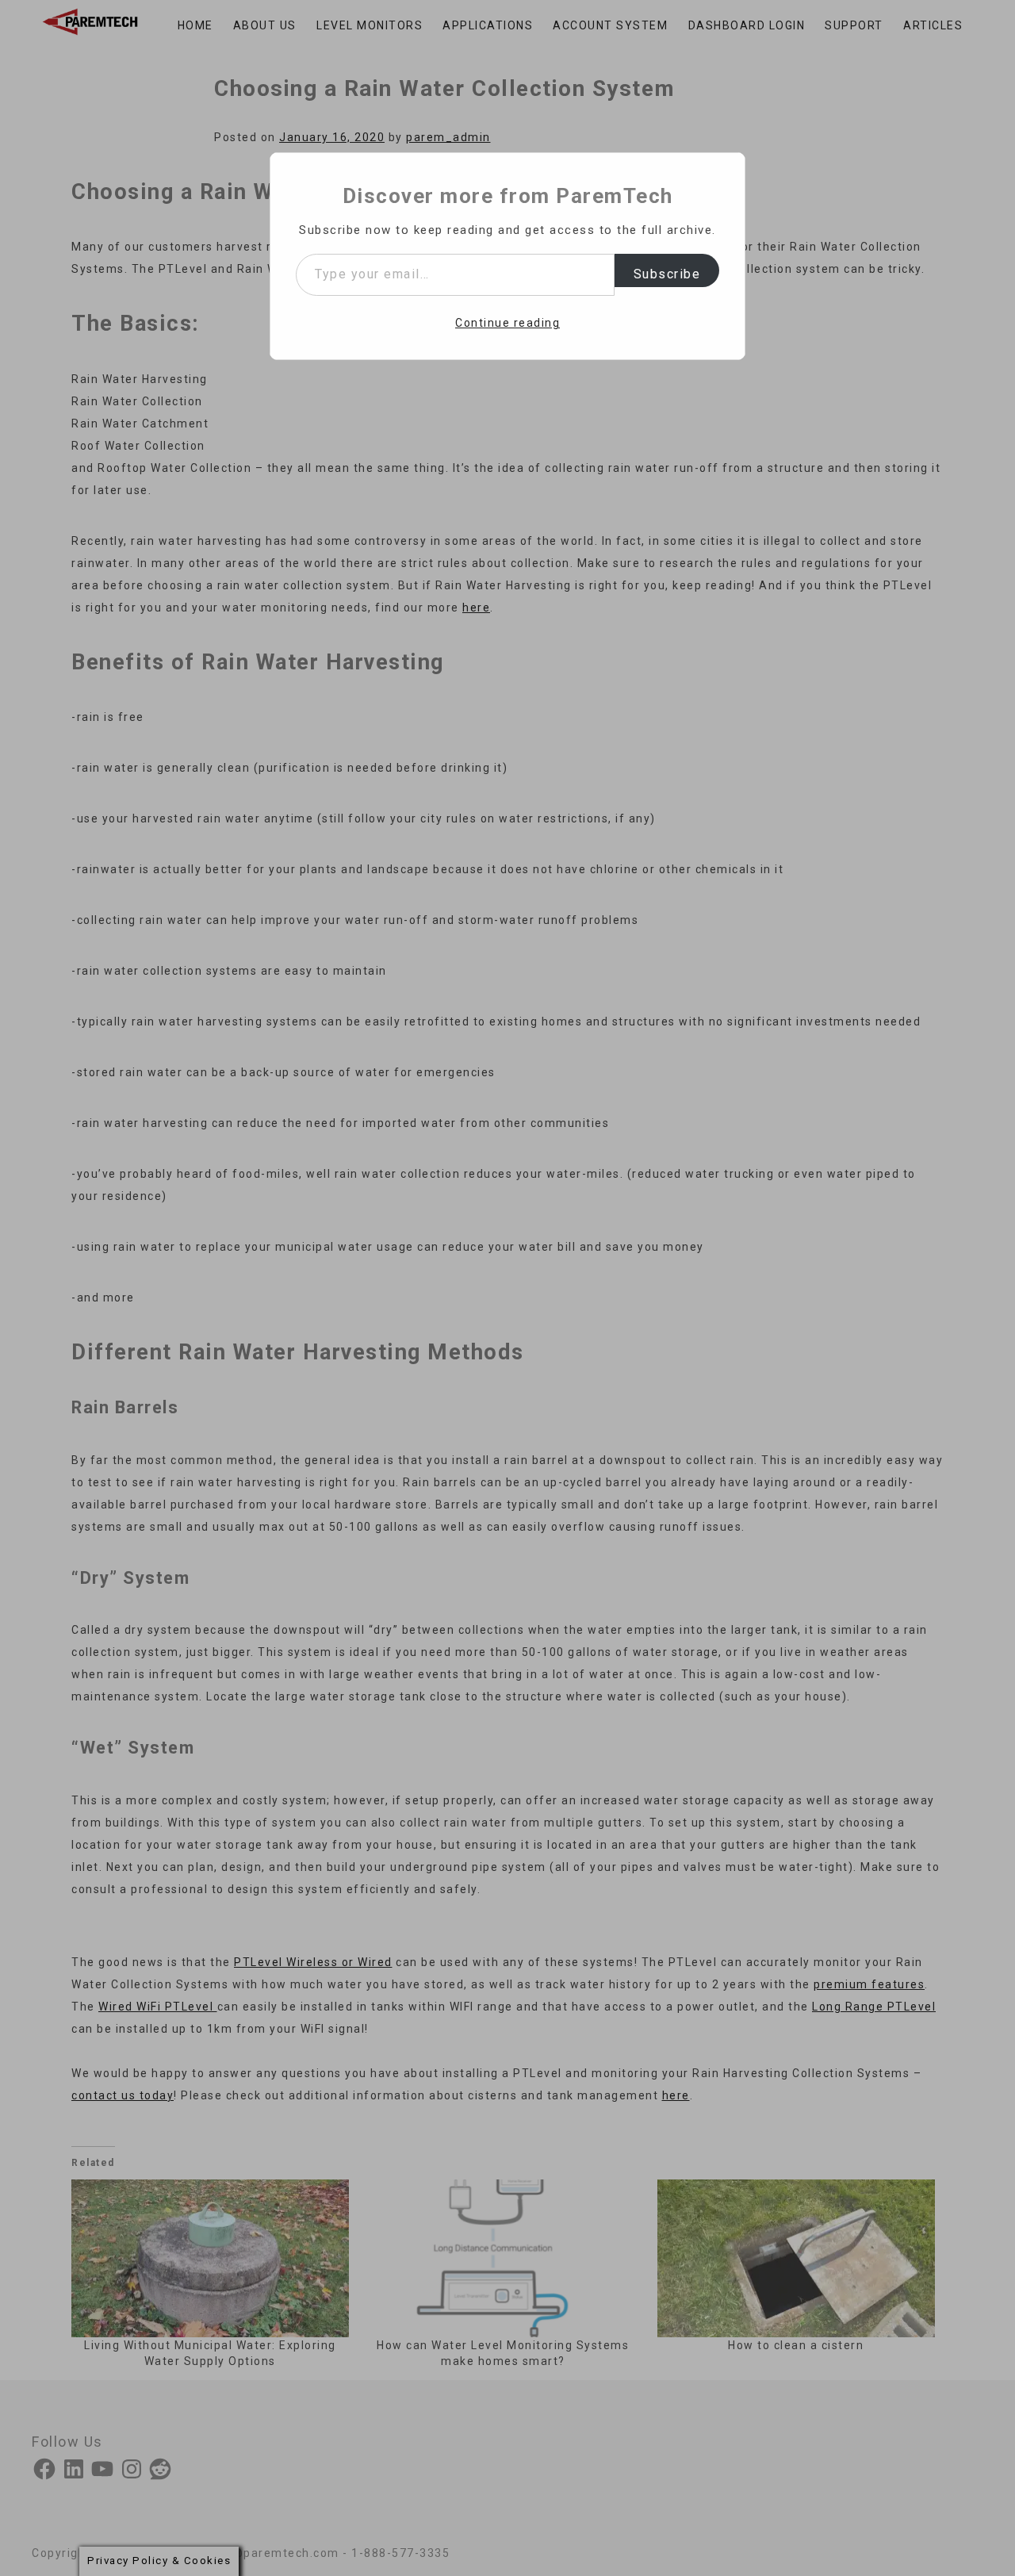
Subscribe (667, 274)
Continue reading (507, 323)
